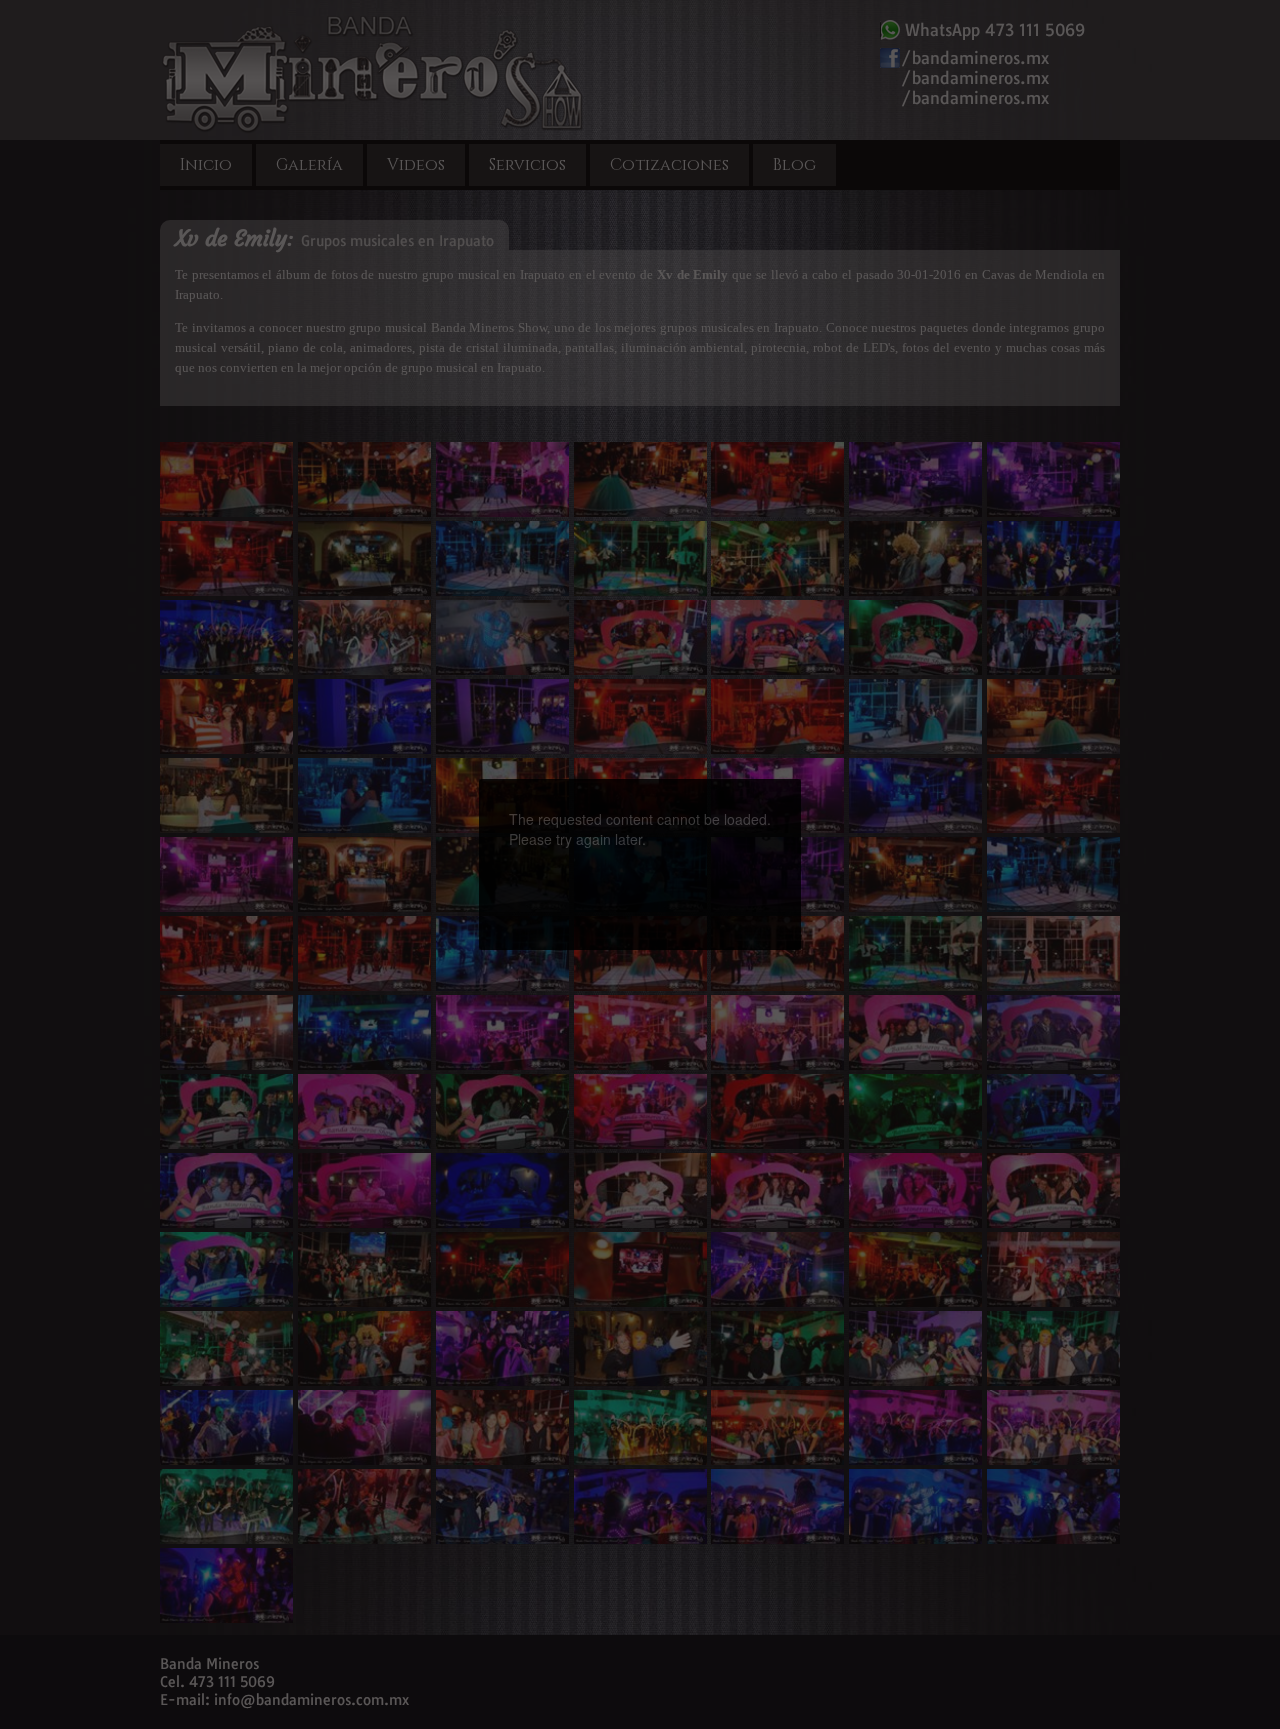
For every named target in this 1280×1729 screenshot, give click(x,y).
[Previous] (552, 829)
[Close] (801, 779)
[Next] (727, 829)
